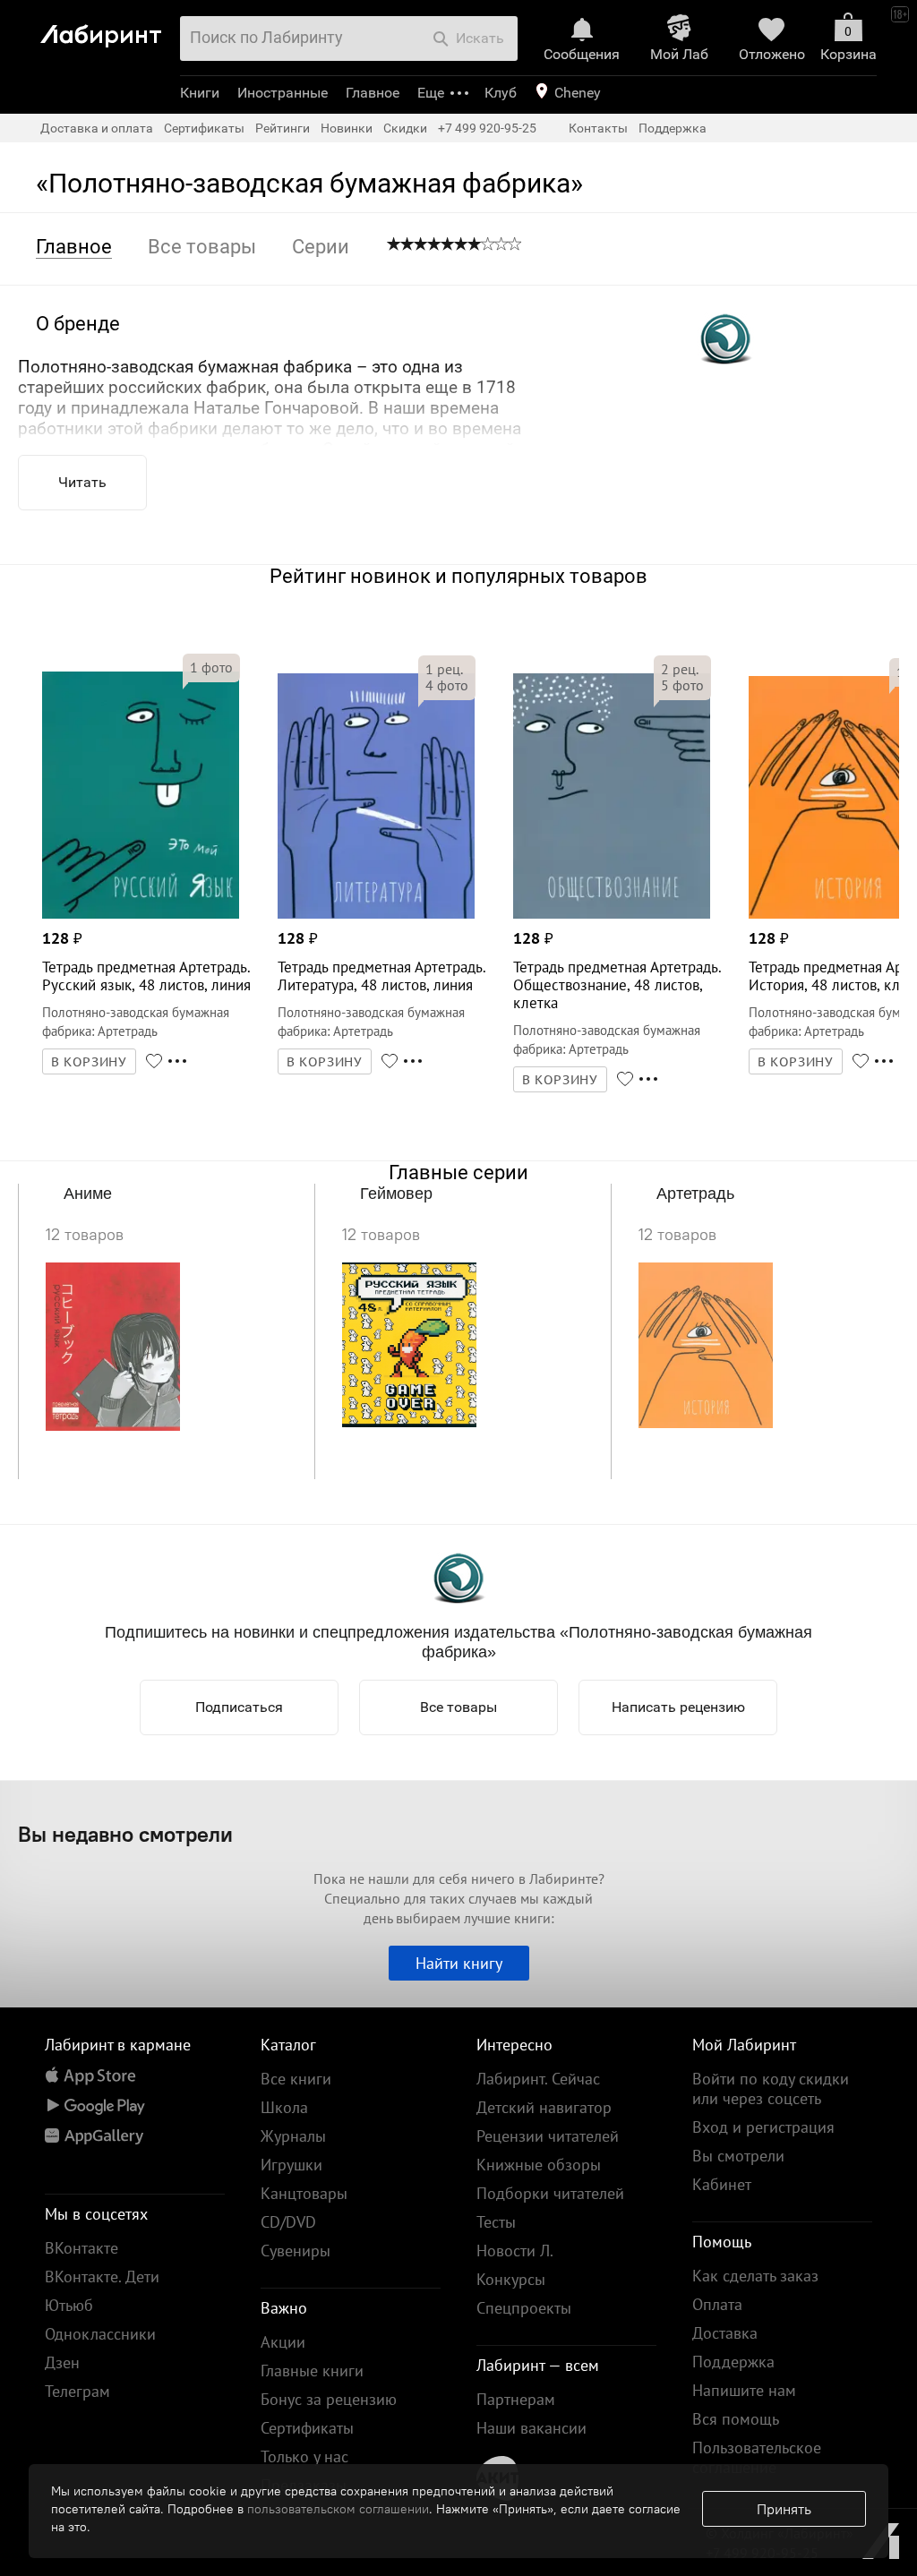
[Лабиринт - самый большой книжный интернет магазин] (105, 28)
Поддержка (673, 128)
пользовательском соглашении (338, 2509)
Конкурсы (511, 2279)
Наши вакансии (531, 2428)
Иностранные (283, 93)
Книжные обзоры (539, 2165)
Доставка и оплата (97, 128)
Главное (373, 93)
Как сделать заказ (755, 2276)
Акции (283, 2342)
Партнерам (516, 2399)
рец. (444, 669)
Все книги (296, 2079)
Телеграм (77, 2391)
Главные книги (312, 2371)
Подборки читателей (550, 2193)
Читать (82, 482)
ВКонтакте (81, 2248)
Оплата (717, 2304)
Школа (284, 2107)
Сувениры (296, 2251)
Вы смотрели (738, 2156)
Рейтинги (283, 128)
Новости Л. (515, 2251)
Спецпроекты (524, 2308)
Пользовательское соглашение (757, 2457)
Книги (200, 93)
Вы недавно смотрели (125, 1834)
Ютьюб (69, 2305)
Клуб (501, 93)
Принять (784, 2509)
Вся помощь (736, 2419)
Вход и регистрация (763, 2127)
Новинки (347, 128)
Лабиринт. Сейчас (538, 2079)
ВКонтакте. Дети (102, 2276)
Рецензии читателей (548, 2136)
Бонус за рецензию (329, 2399)
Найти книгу (459, 1963)
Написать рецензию (678, 1707)
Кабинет (722, 2184)
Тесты (496, 2222)
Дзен (62, 2362)
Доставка (725, 2333)
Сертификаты (204, 128)
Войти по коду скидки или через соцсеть (771, 2088)
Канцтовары (304, 2193)
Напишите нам (744, 2390)
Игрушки (291, 2165)
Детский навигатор (544, 2107)
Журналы (293, 2136)
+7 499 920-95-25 (487, 128)
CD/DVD (288, 2222)
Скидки (405, 128)
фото (211, 667)
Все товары (458, 1707)
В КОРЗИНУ (90, 1062)
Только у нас (304, 2456)
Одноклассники (100, 2334)
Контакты (598, 128)
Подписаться (239, 1707)
